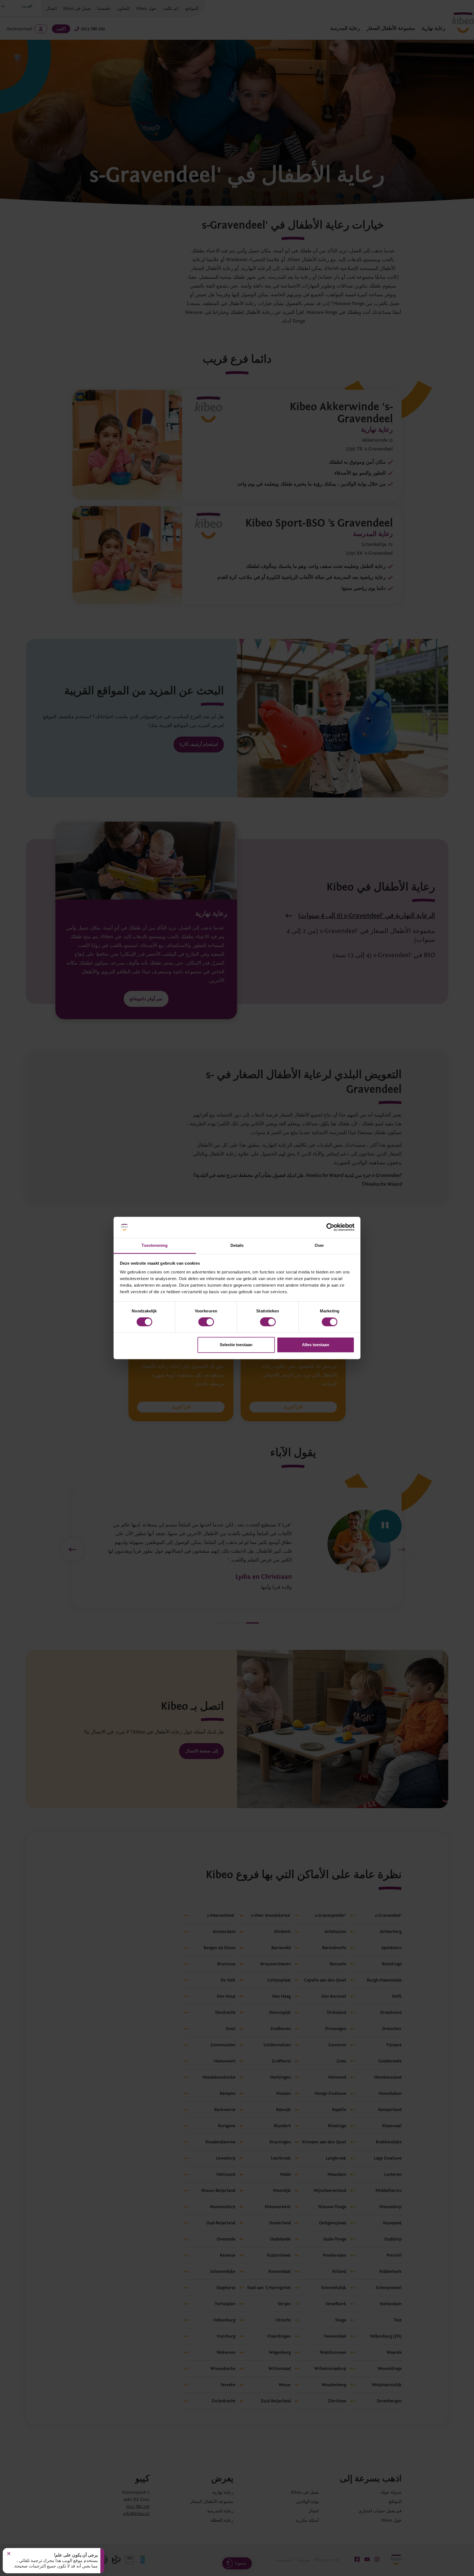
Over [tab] (319, 1245)
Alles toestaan (316, 1345)
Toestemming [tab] (155, 1245)
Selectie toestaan (236, 1345)
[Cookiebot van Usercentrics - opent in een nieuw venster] (330, 1227)
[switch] (206, 1322)
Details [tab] (237, 1245)
